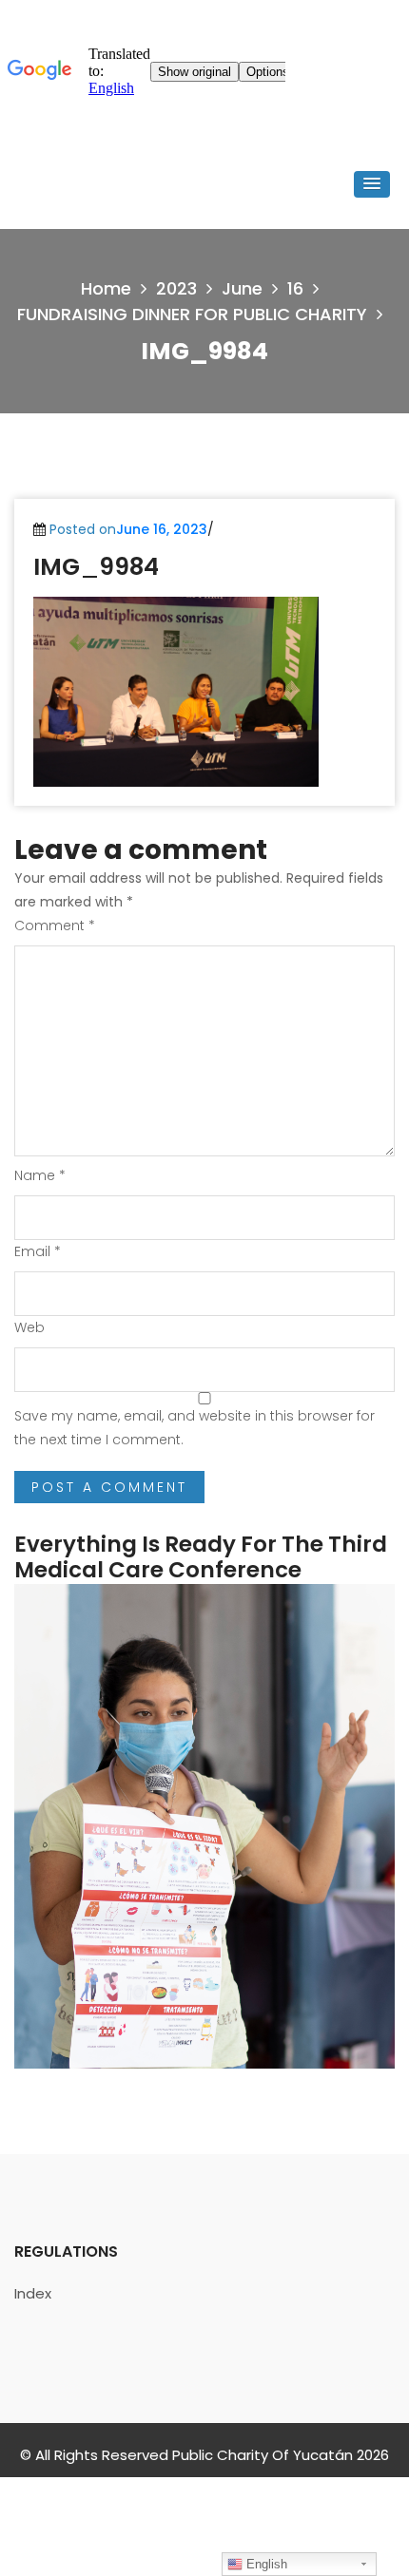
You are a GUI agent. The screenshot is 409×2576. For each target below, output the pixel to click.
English (265, 2564)
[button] (372, 184)
